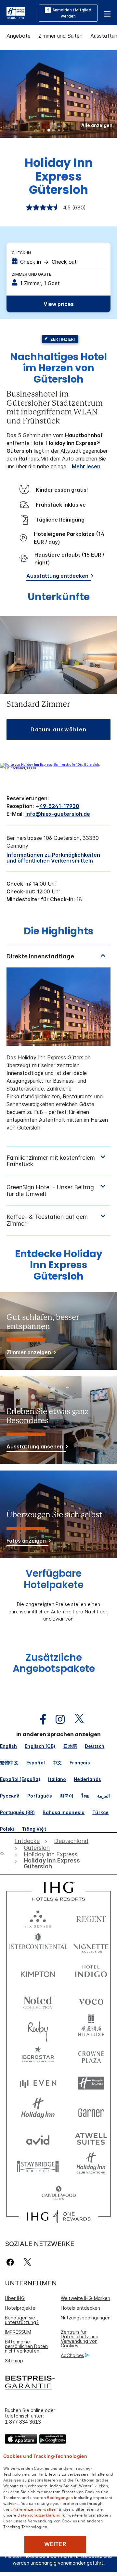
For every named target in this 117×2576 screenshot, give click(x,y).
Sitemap (14, 2361)
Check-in (21, 253)
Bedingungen (60, 2497)
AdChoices (72, 2355)
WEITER (55, 2544)
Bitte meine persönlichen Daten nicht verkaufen (26, 2346)
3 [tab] (59, 131)
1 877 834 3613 (23, 2422)
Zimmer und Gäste (32, 274)
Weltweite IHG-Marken (85, 2298)
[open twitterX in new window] (76, 1719)
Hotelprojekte (20, 2308)
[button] (107, 13)
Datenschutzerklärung (39, 2515)
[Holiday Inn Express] (16, 12)
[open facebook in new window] (40, 1719)
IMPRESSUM (18, 2332)
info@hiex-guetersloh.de (58, 814)
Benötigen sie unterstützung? (22, 2320)
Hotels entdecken (80, 2308)
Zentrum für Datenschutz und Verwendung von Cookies (80, 2339)
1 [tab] (49, 131)
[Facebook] (12, 2262)
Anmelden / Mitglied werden (72, 13)
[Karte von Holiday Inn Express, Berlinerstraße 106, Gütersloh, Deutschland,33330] (58, 768)
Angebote (19, 36)
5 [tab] (68, 131)
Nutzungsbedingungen (86, 2318)
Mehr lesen (86, 466)
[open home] (5, 1853)
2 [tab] (54, 131)
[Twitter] (27, 2262)
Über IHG (15, 2298)
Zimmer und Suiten (60, 36)
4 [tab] (64, 131)
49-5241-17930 (59, 806)
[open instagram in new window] (57, 1719)
